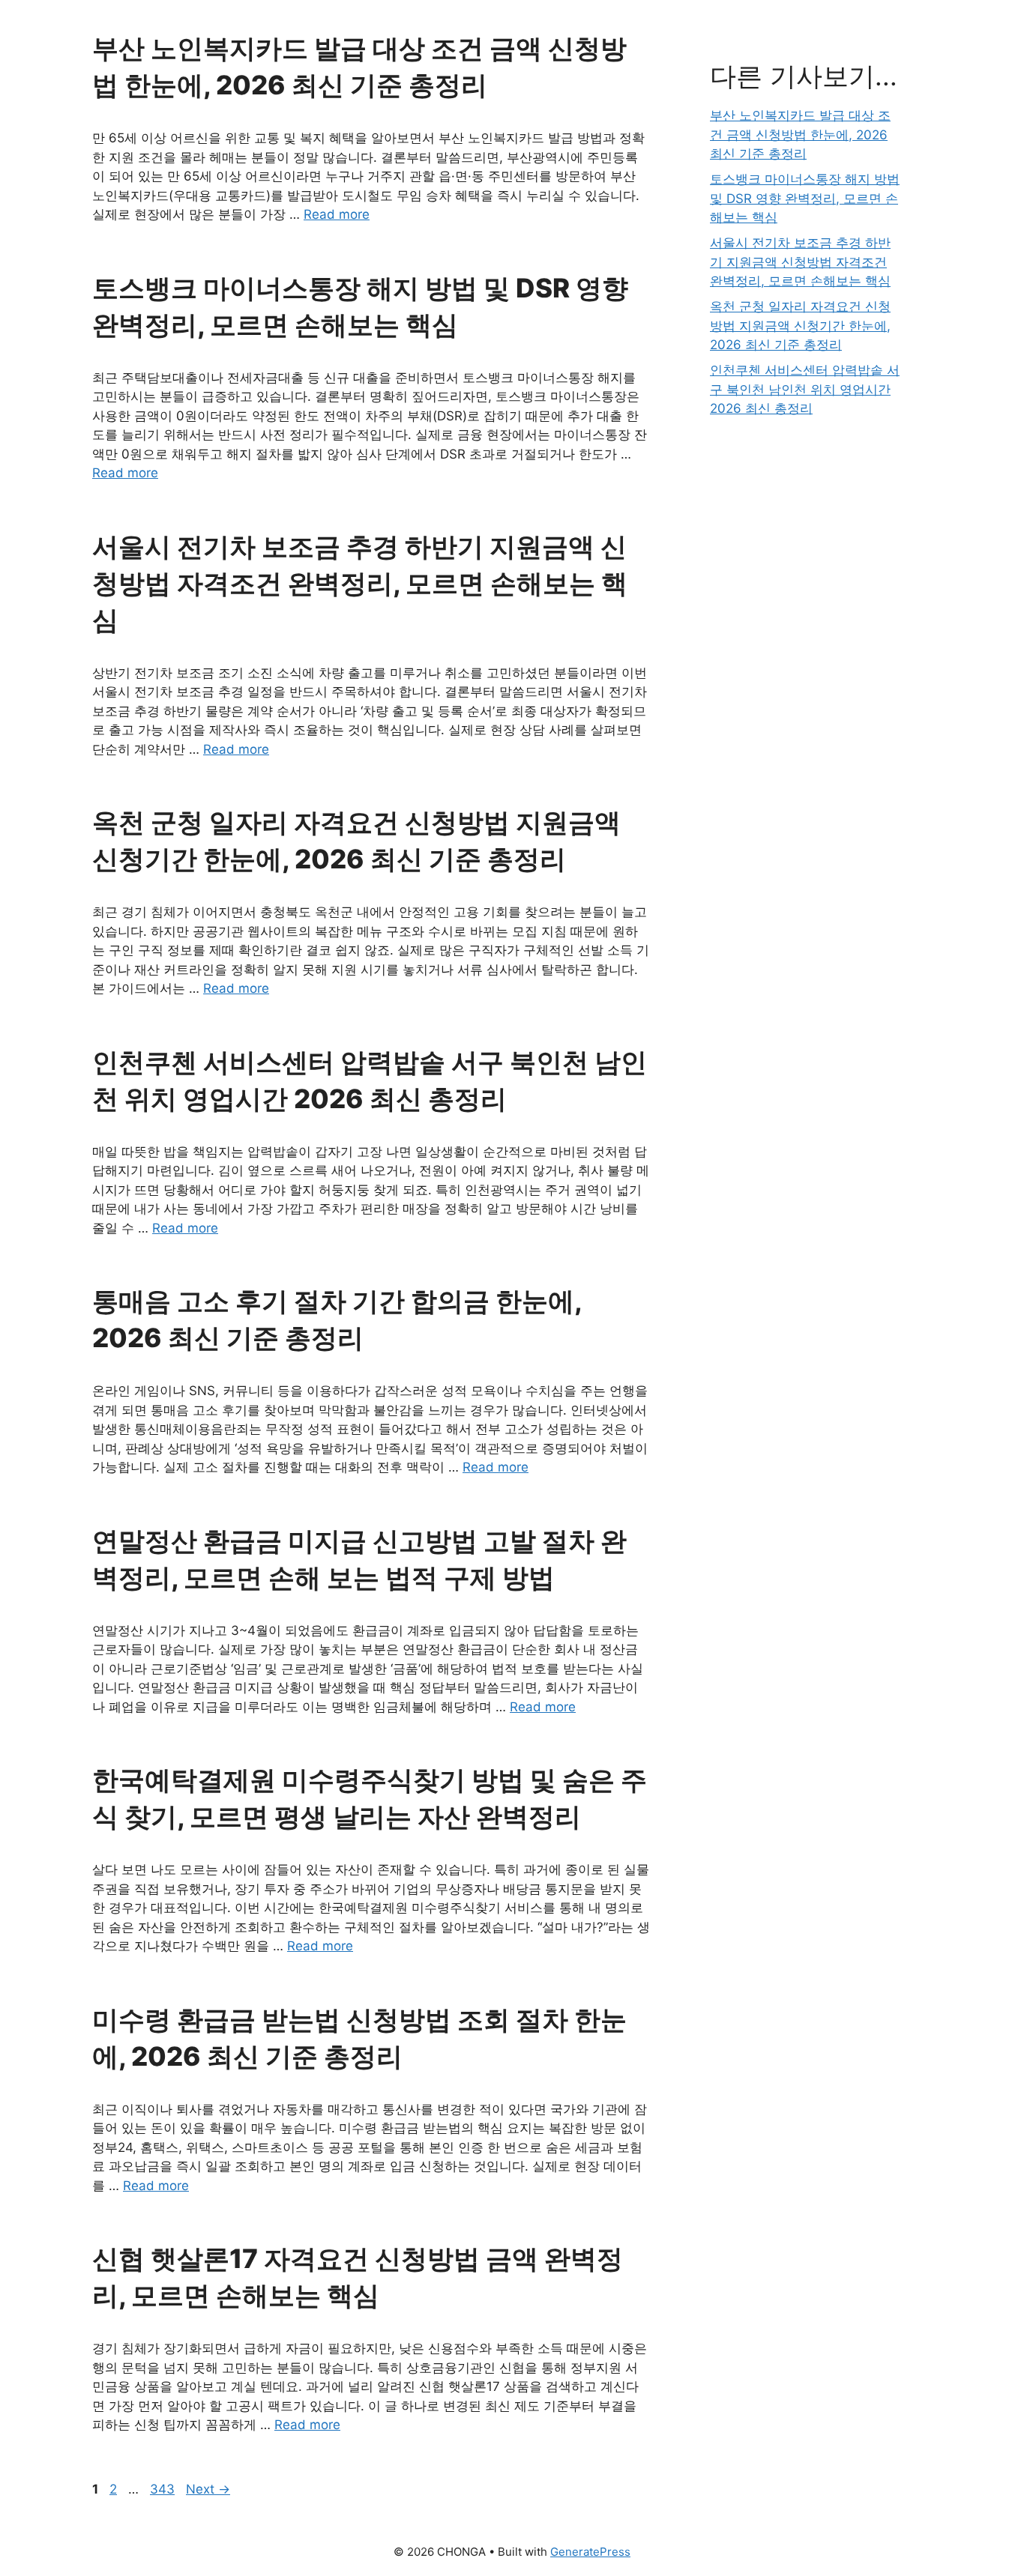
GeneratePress (590, 2552)
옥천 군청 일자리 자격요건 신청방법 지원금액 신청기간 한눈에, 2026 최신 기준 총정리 (800, 326)
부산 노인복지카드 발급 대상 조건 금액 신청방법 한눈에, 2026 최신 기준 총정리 (800, 134)
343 (164, 2489)
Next (208, 2489)
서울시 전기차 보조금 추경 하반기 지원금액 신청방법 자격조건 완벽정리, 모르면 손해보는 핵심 (360, 583)
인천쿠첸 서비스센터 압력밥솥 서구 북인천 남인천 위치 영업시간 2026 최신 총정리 (805, 389)
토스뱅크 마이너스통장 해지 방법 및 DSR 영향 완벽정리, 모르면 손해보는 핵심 (805, 198)
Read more (337, 214)
